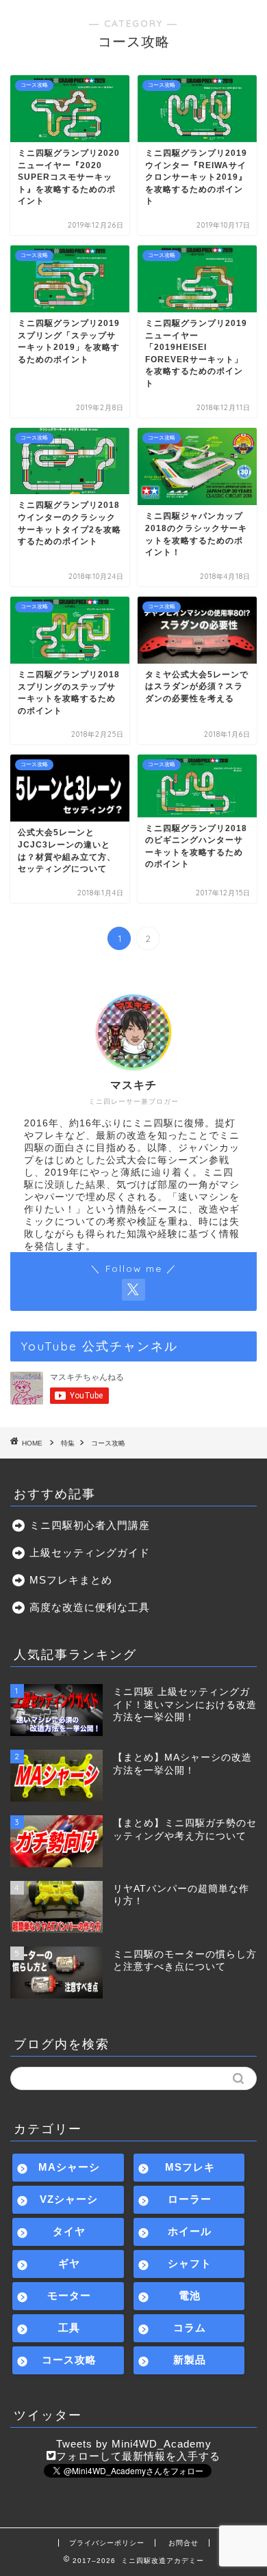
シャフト (190, 2263)
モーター (69, 2295)
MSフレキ (190, 2167)
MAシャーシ (69, 2167)
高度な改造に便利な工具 (90, 1607)
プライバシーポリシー (107, 2543)
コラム (190, 2328)
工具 (69, 2328)
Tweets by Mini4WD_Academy (134, 2444)
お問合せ (183, 2543)
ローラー (190, 2199)
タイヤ (69, 2231)
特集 (68, 1443)
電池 (190, 2295)
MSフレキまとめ (71, 1580)
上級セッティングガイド (90, 1553)
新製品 (190, 2360)
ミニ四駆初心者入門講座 (90, 1525)
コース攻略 (108, 1443)
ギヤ (69, 2263)
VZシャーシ (69, 2199)
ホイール (190, 2231)
